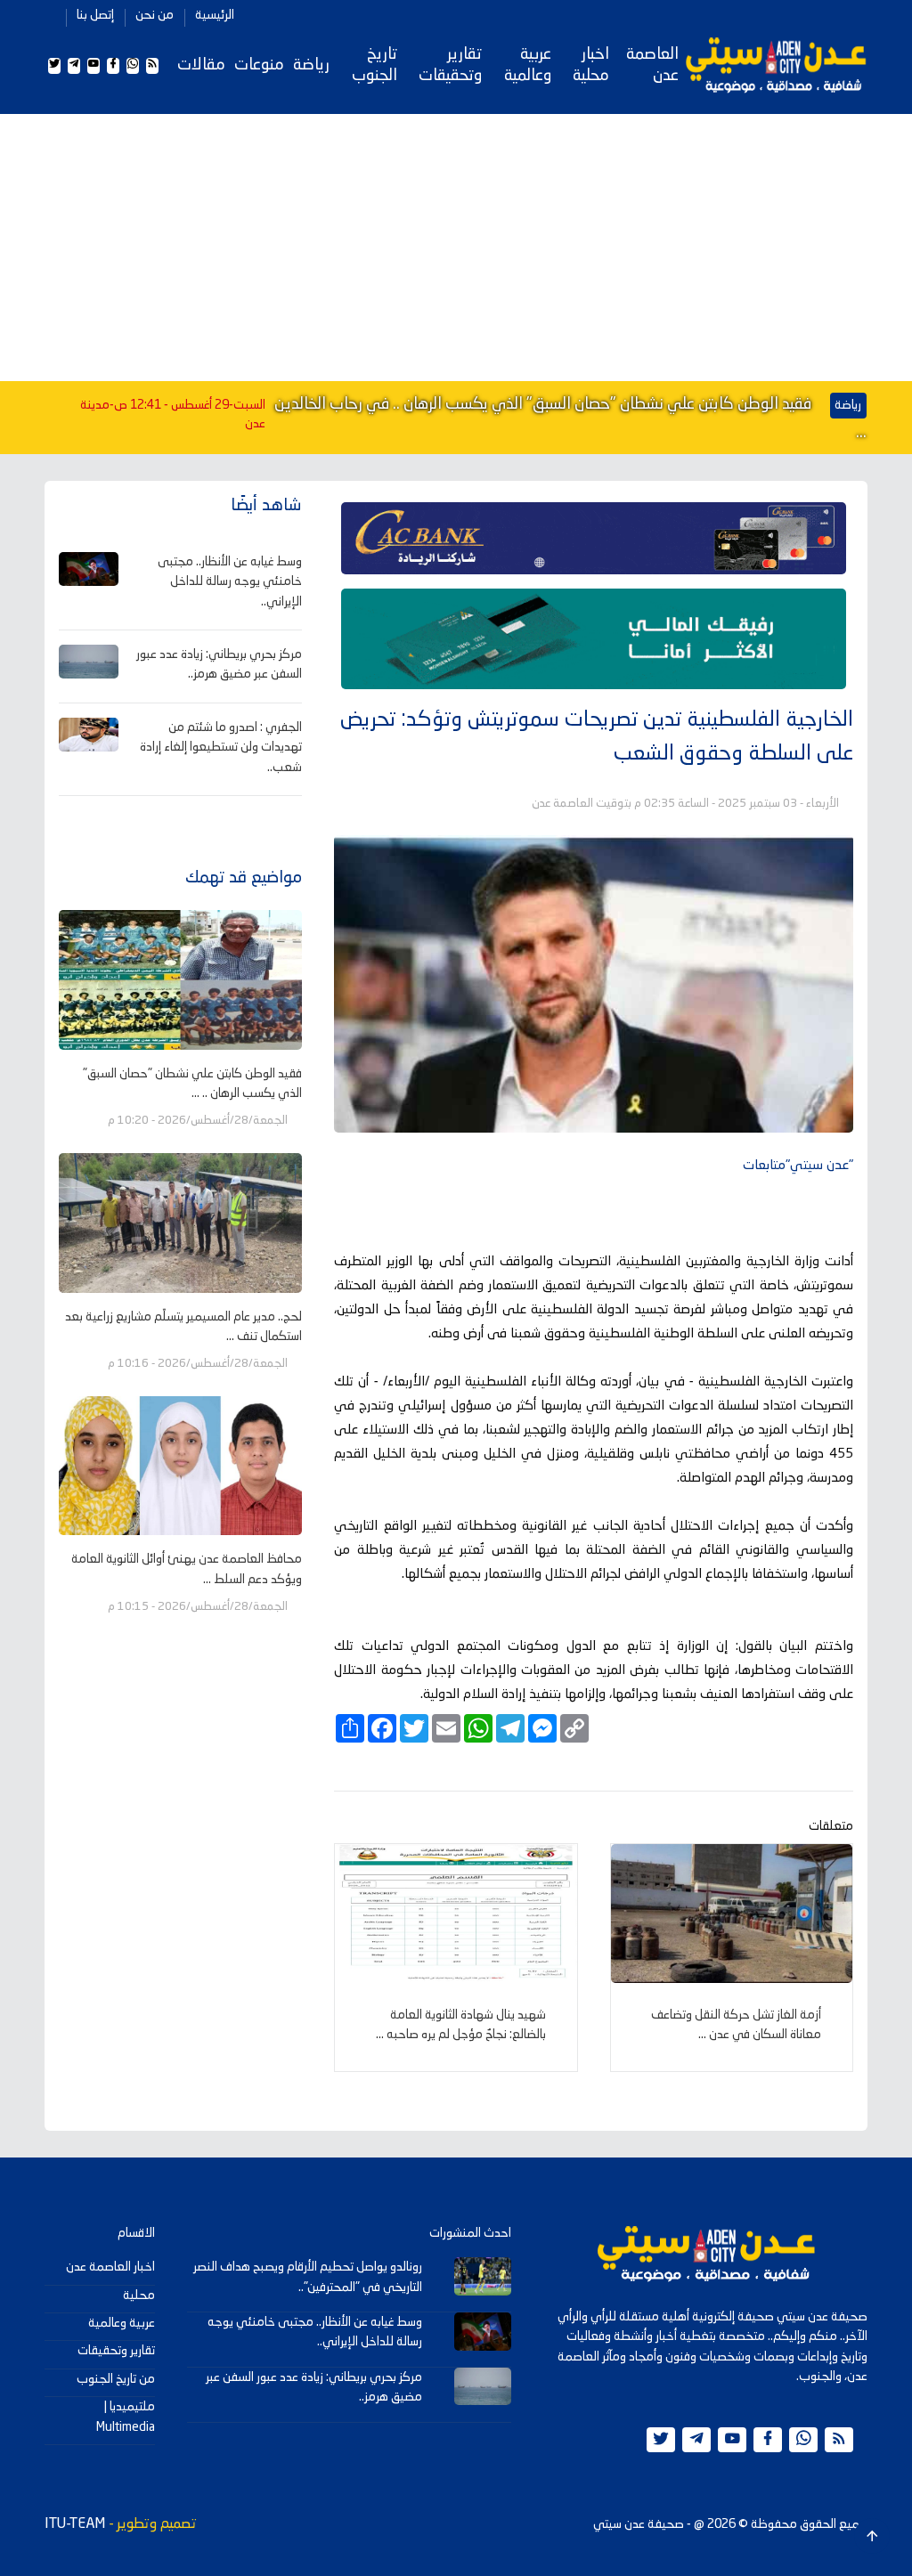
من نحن (155, 15)
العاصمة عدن (652, 65)
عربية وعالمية (528, 65)
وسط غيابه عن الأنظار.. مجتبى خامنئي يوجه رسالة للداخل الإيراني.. (230, 582)
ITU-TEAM (75, 2524)
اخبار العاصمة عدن (110, 2267)
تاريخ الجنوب (375, 65)
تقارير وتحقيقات (450, 65)
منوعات (259, 65)
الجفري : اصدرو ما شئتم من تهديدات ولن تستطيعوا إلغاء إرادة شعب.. (221, 748)
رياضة (311, 65)
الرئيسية (215, 15)
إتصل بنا (95, 15)
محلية (139, 2296)
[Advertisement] (456, 248)
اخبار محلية (591, 65)
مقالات (201, 65)
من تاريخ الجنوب (116, 2379)
